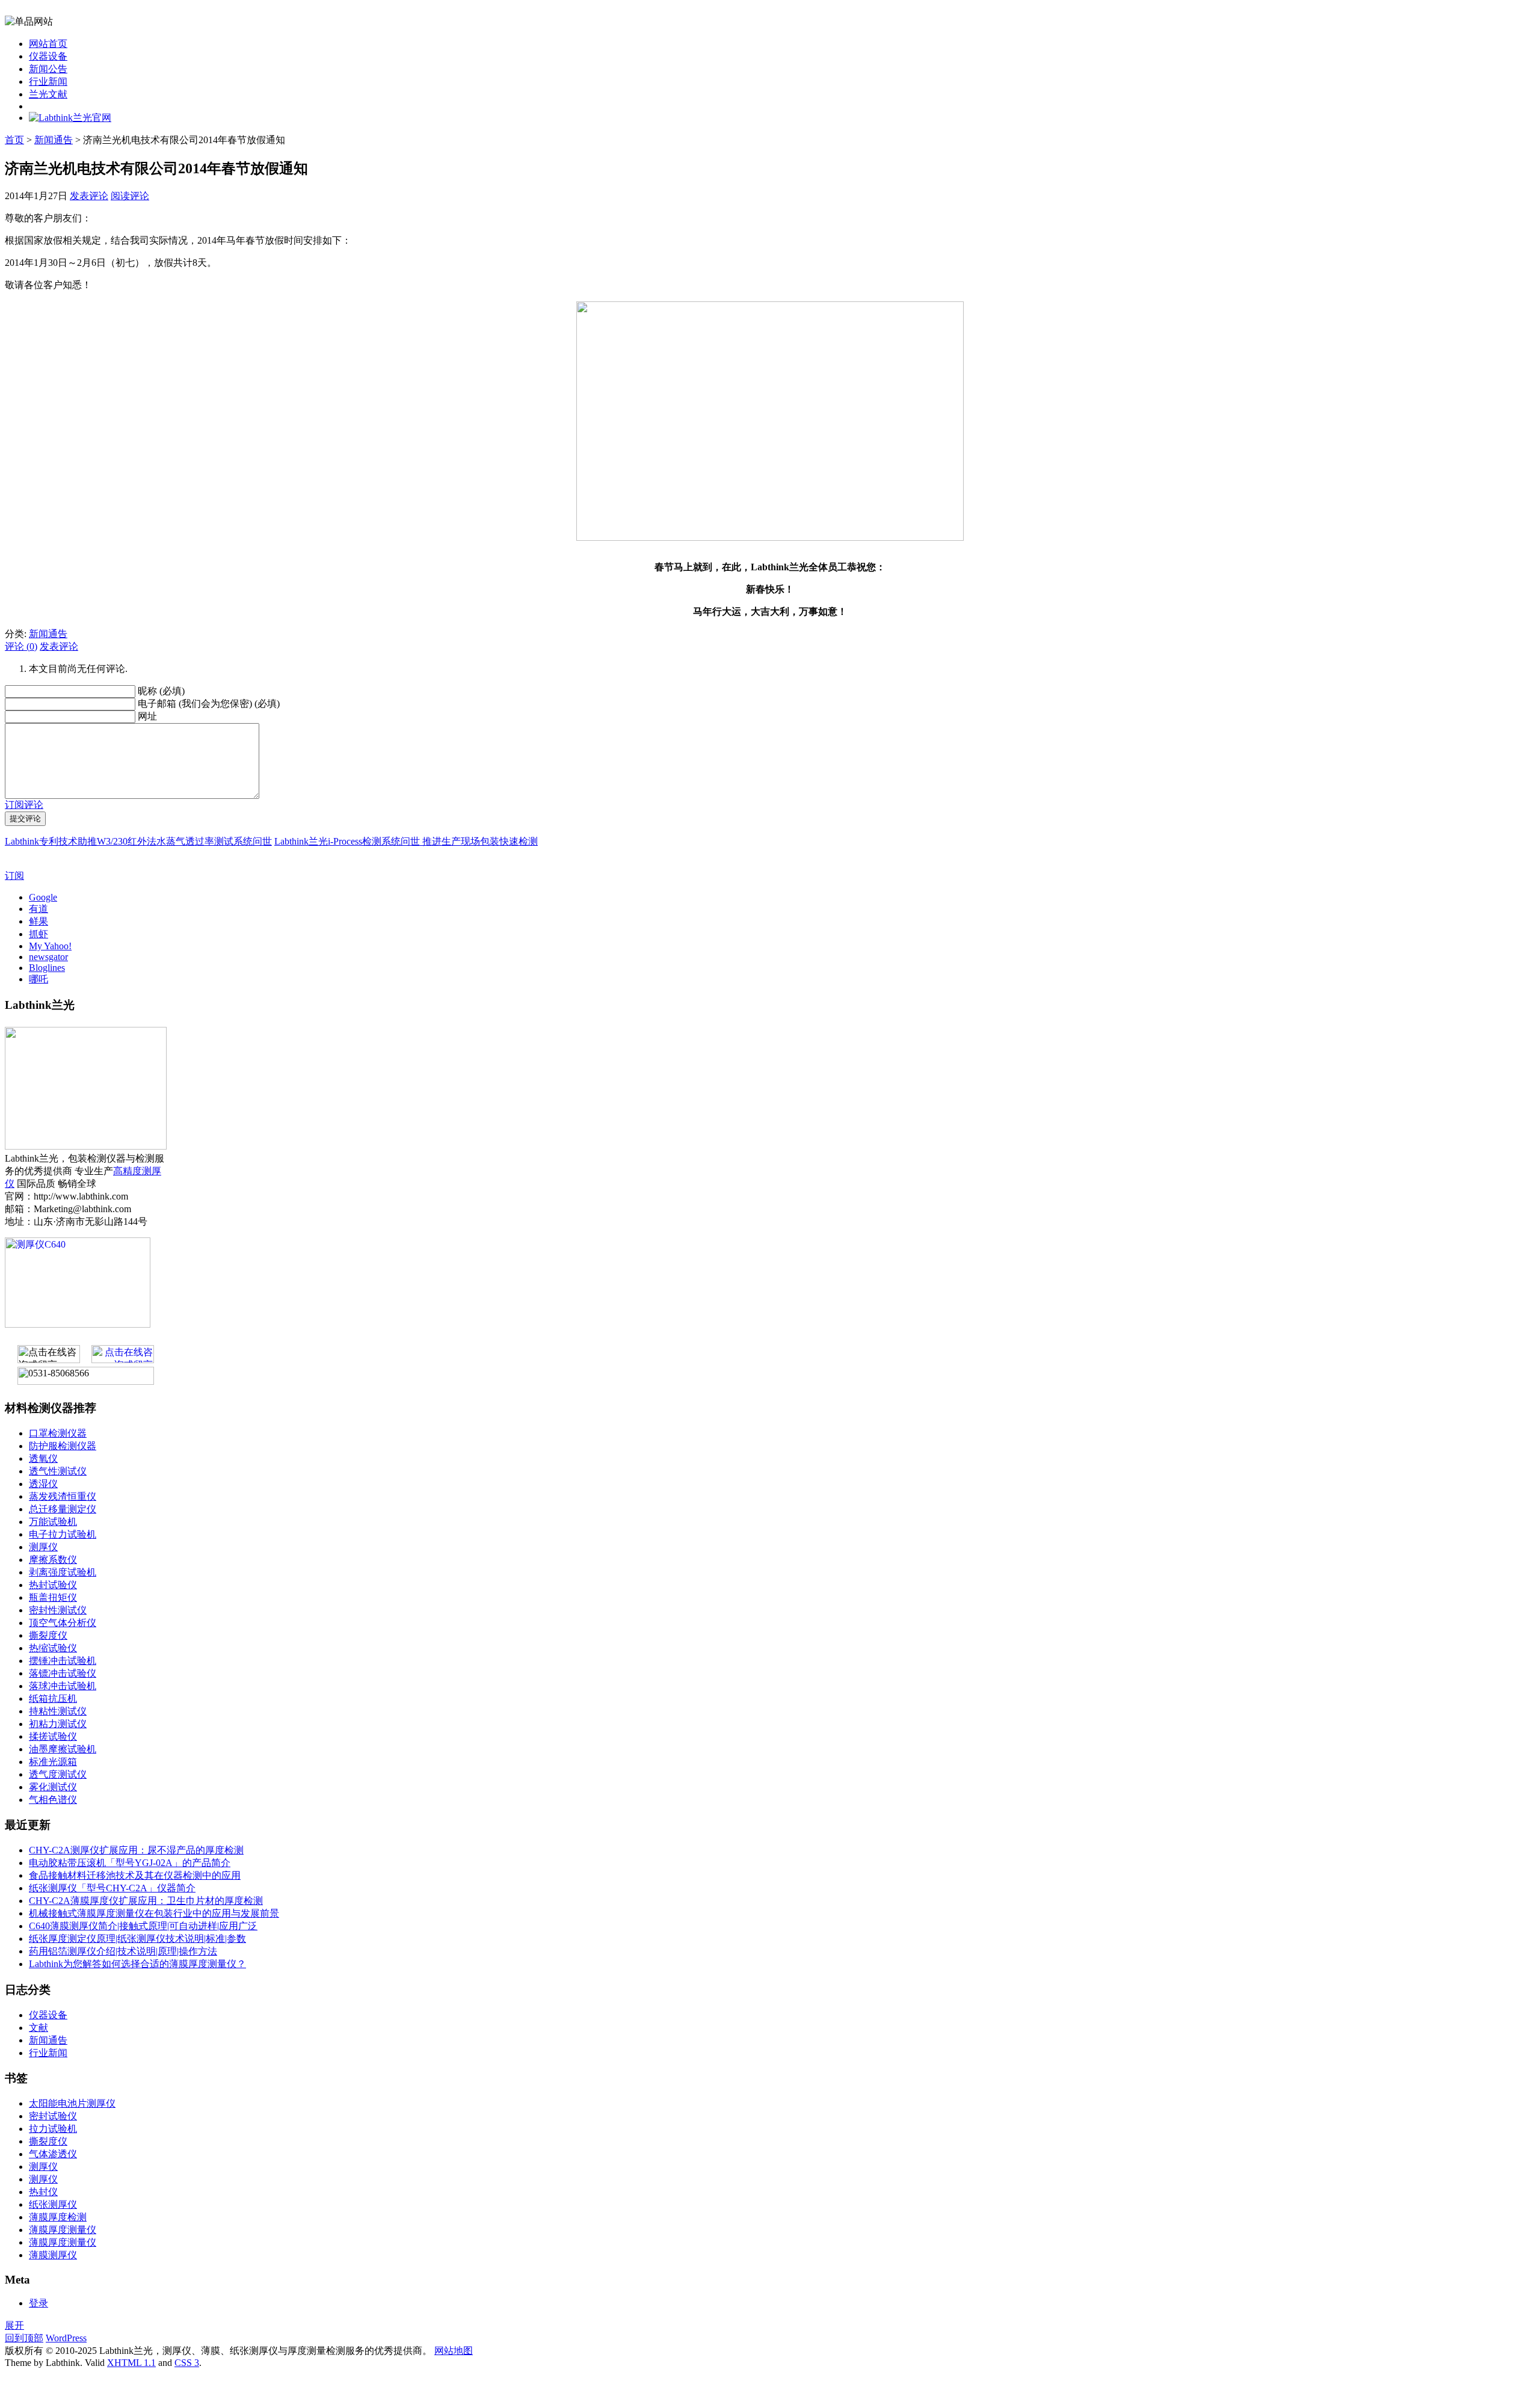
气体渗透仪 (53, 2154)
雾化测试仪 (53, 1787)
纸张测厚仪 (53, 2204)
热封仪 (43, 2192)
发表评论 (89, 196)
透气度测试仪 (58, 1774)
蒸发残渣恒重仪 (63, 1496)
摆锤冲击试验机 (63, 1661)
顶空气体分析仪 (63, 1623)
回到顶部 (24, 2338)
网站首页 (48, 44)
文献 (38, 2028)
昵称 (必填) (161, 691)
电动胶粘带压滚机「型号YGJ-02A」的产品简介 (130, 1863)
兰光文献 (48, 94)
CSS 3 (187, 2363)
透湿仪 (43, 1484)
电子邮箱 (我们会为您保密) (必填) (209, 704)
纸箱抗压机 (53, 1699)
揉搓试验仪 (53, 1736)
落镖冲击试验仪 (63, 1673)
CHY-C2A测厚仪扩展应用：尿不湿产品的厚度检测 (136, 1850)
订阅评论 (24, 805)
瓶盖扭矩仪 (53, 1597)
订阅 (14, 876)
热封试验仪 (53, 1585)
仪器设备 (48, 56)
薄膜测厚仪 (53, 2255)
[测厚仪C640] (78, 1324)
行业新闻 (48, 82)
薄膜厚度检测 (58, 2217)
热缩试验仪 (53, 1648)
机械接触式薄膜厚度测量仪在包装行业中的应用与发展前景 (154, 1913)
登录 (38, 2303)
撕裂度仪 (48, 1635)
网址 (147, 716)
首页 (14, 140)
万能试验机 (53, 1522)
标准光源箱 (53, 1762)
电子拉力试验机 (63, 1534)
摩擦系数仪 (53, 1560)
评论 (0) (21, 646)
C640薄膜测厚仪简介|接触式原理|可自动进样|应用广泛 (143, 1926)
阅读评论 (130, 196)
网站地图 (454, 2351)
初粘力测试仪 (58, 1724)
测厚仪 (43, 1547)
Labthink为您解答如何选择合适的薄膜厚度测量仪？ (137, 1964)
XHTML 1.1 (131, 2363)
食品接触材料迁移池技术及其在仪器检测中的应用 (135, 1875)
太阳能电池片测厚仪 (72, 2103)
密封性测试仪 (58, 1610)
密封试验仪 (53, 2116)
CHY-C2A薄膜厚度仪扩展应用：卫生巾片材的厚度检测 (146, 1901)
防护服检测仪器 (63, 1446)
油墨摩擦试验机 (63, 1749)
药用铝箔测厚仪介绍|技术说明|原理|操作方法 (123, 1951)
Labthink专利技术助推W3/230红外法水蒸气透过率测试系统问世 (138, 841)
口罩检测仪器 (58, 1433)
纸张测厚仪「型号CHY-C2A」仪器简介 (112, 1888)
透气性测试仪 (58, 1471)
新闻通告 (54, 140)
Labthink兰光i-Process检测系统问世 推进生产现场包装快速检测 (406, 841)
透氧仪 (43, 1458)
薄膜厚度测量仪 (63, 2230)
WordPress (66, 2338)
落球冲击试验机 (63, 1686)
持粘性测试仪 (58, 1711)
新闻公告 (48, 69)
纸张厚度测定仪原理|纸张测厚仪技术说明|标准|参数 (137, 1939)
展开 (14, 2325)
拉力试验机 (53, 2129)
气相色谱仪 (53, 1800)
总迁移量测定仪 (63, 1509)
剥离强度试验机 (63, 1572)
